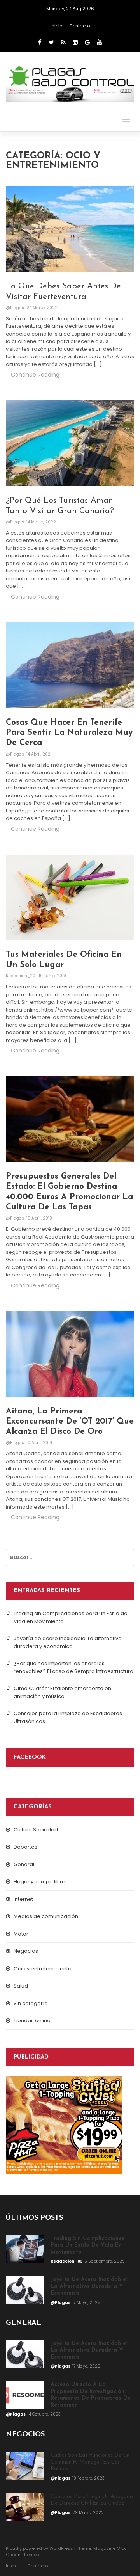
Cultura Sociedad (36, 1830)
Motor (21, 1934)
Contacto (80, 26)
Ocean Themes (23, 2555)
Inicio (56, 26)
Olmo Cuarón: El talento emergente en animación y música (62, 1692)
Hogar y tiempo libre (39, 1882)
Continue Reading (35, 375)
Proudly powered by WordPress (39, 2548)
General (24, 1864)
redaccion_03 (67, 2261)
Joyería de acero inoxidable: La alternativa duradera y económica (68, 1642)
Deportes (25, 1847)
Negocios (26, 1951)
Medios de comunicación (46, 1916)
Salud (21, 1986)
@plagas (16, 308)
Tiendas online (32, 2020)
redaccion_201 (22, 976)
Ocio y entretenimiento (43, 1969)
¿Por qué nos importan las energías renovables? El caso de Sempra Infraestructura (73, 1667)
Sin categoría (31, 2003)
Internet (23, 1899)
